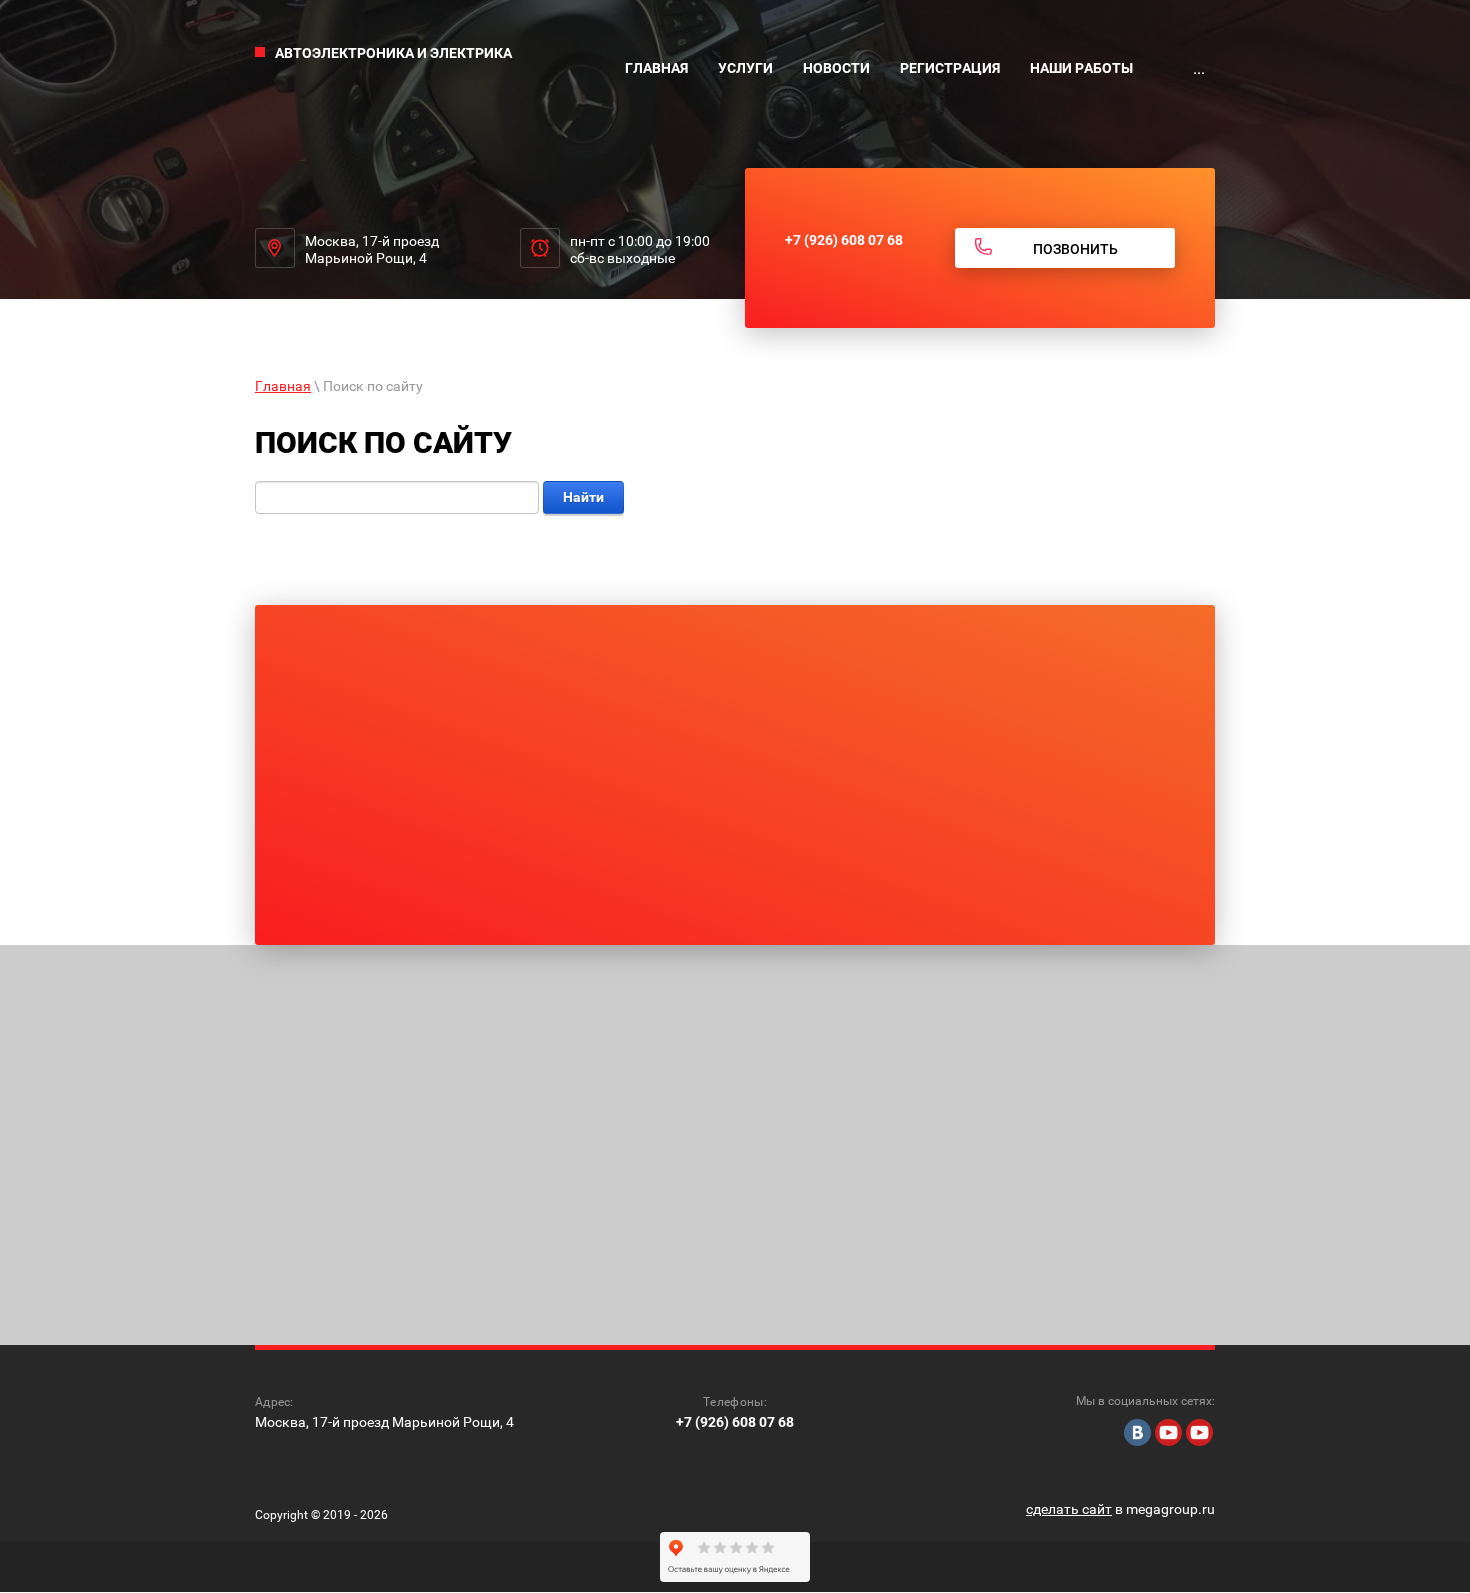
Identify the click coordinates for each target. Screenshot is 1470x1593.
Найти (583, 497)
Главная (283, 386)
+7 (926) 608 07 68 (844, 240)
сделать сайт (1069, 1509)
